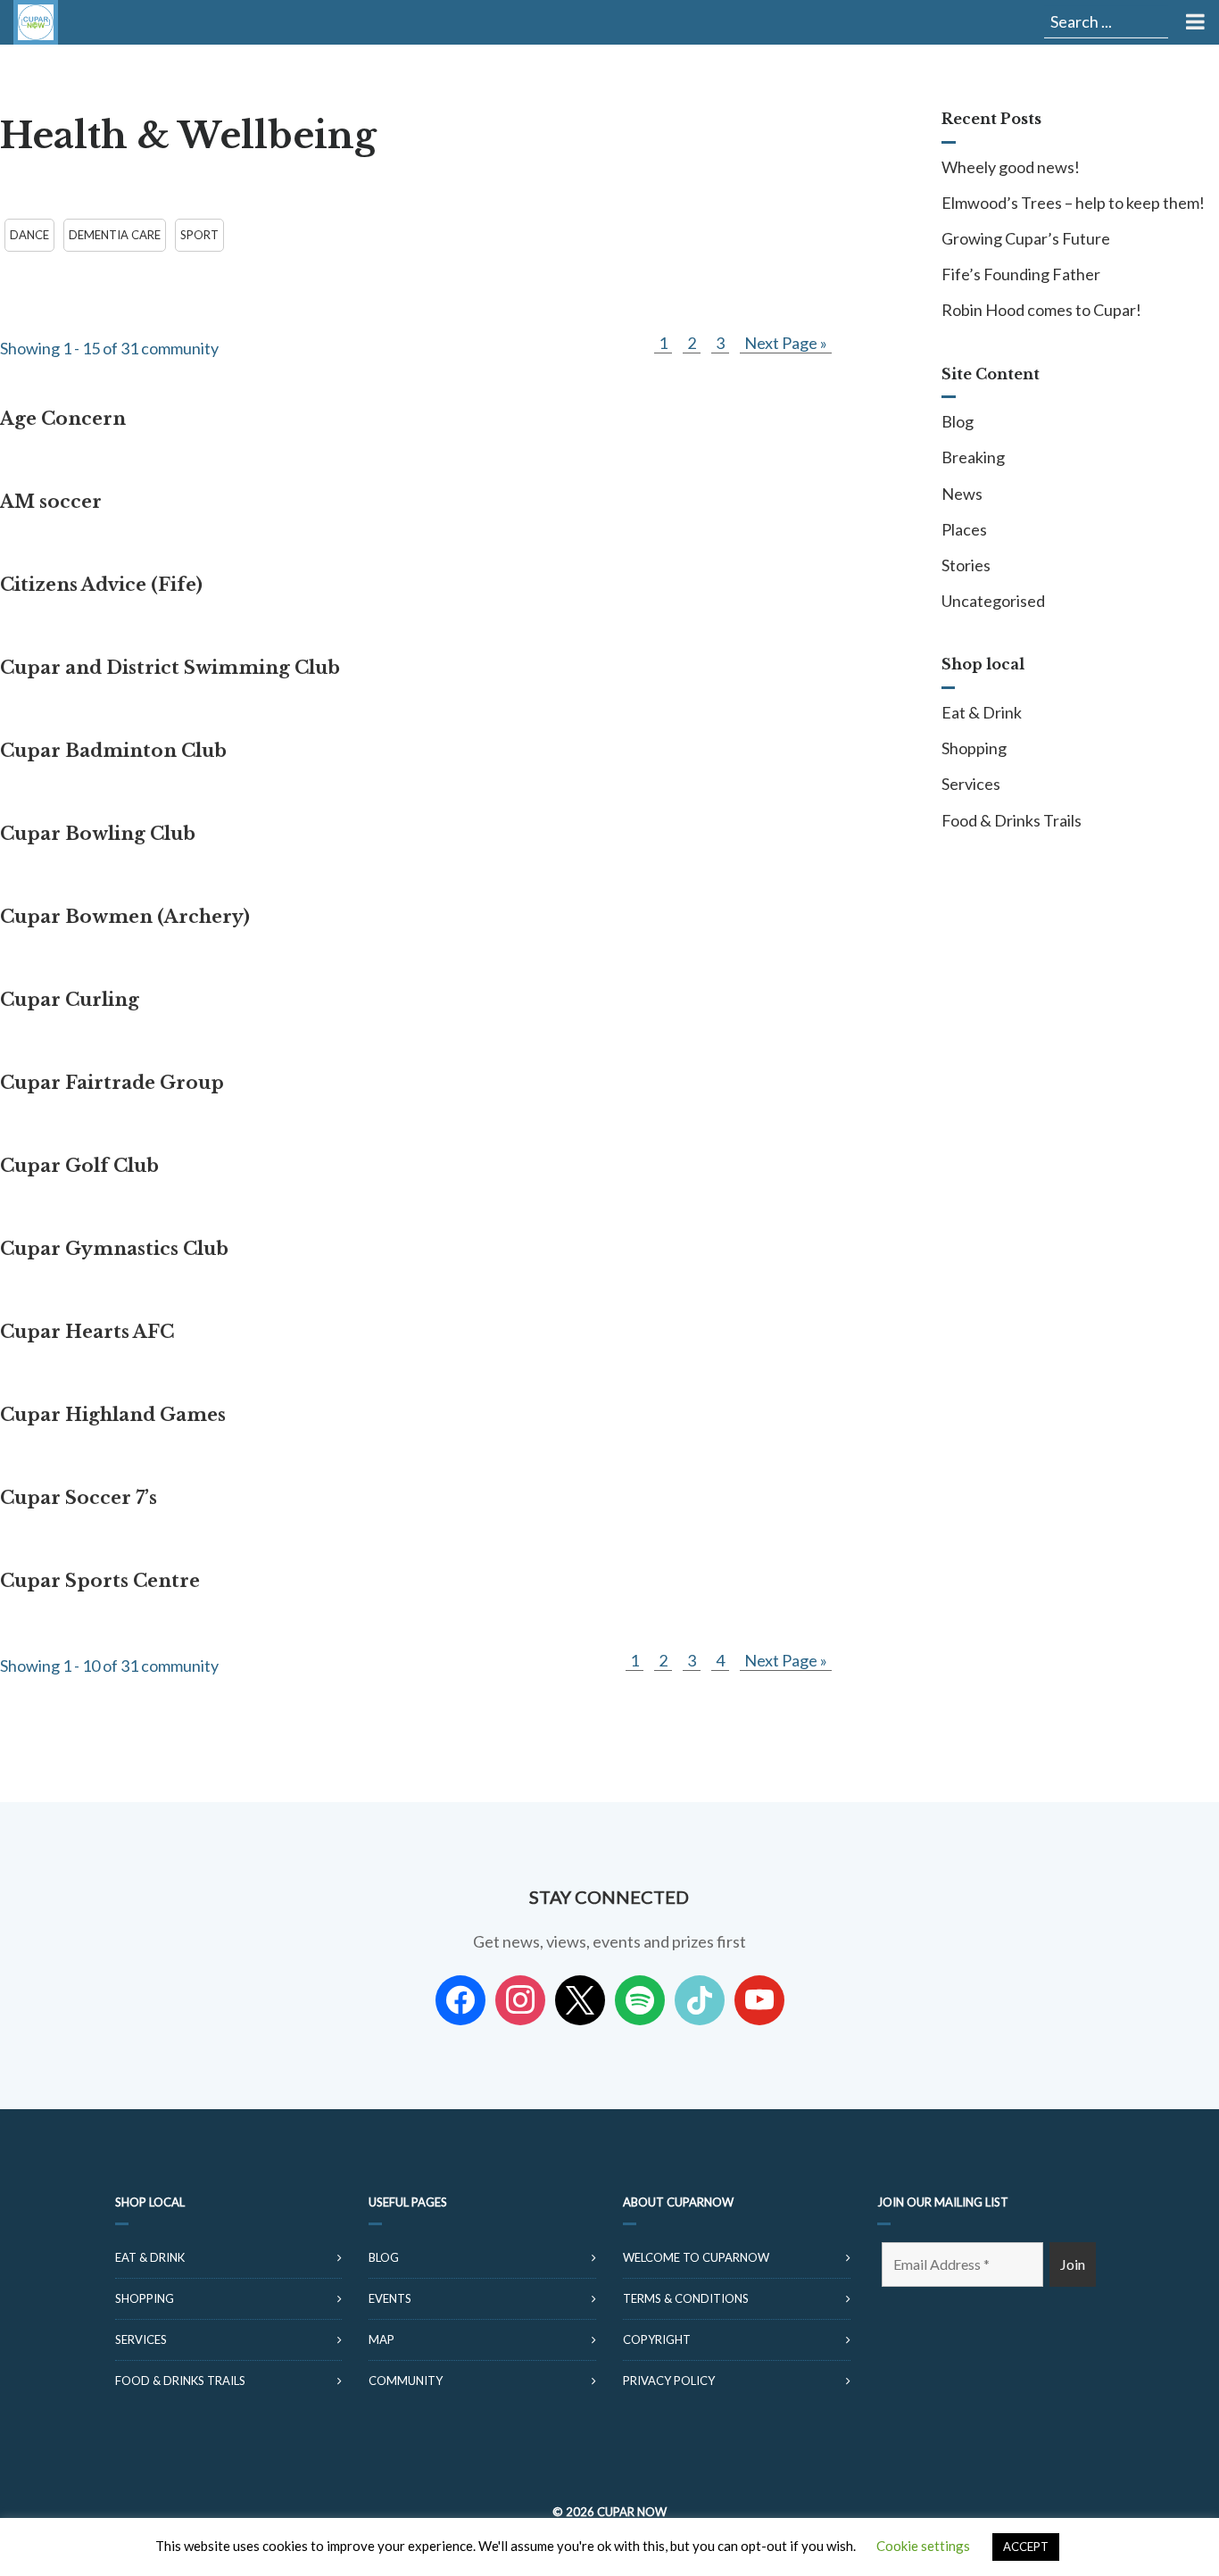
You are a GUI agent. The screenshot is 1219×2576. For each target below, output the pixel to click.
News (962, 494)
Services (971, 784)
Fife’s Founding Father (1021, 274)
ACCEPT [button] (1026, 2547)
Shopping (974, 748)
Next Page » (786, 343)
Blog (958, 421)
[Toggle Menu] (1194, 22)
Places (964, 529)
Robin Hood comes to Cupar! (1041, 310)
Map (381, 2339)
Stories (966, 565)
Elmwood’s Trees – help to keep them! (1073, 203)
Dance (29, 235)
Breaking (973, 457)
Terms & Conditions (686, 2298)
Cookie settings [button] (923, 2546)
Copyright (657, 2339)
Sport (199, 235)
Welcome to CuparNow (696, 2257)
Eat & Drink (982, 712)
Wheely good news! (1011, 167)
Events (390, 2298)
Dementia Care (115, 235)
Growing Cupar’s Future (1026, 238)
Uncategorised (993, 601)
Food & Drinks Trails (1012, 820)
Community (406, 2381)
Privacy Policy (669, 2381)
